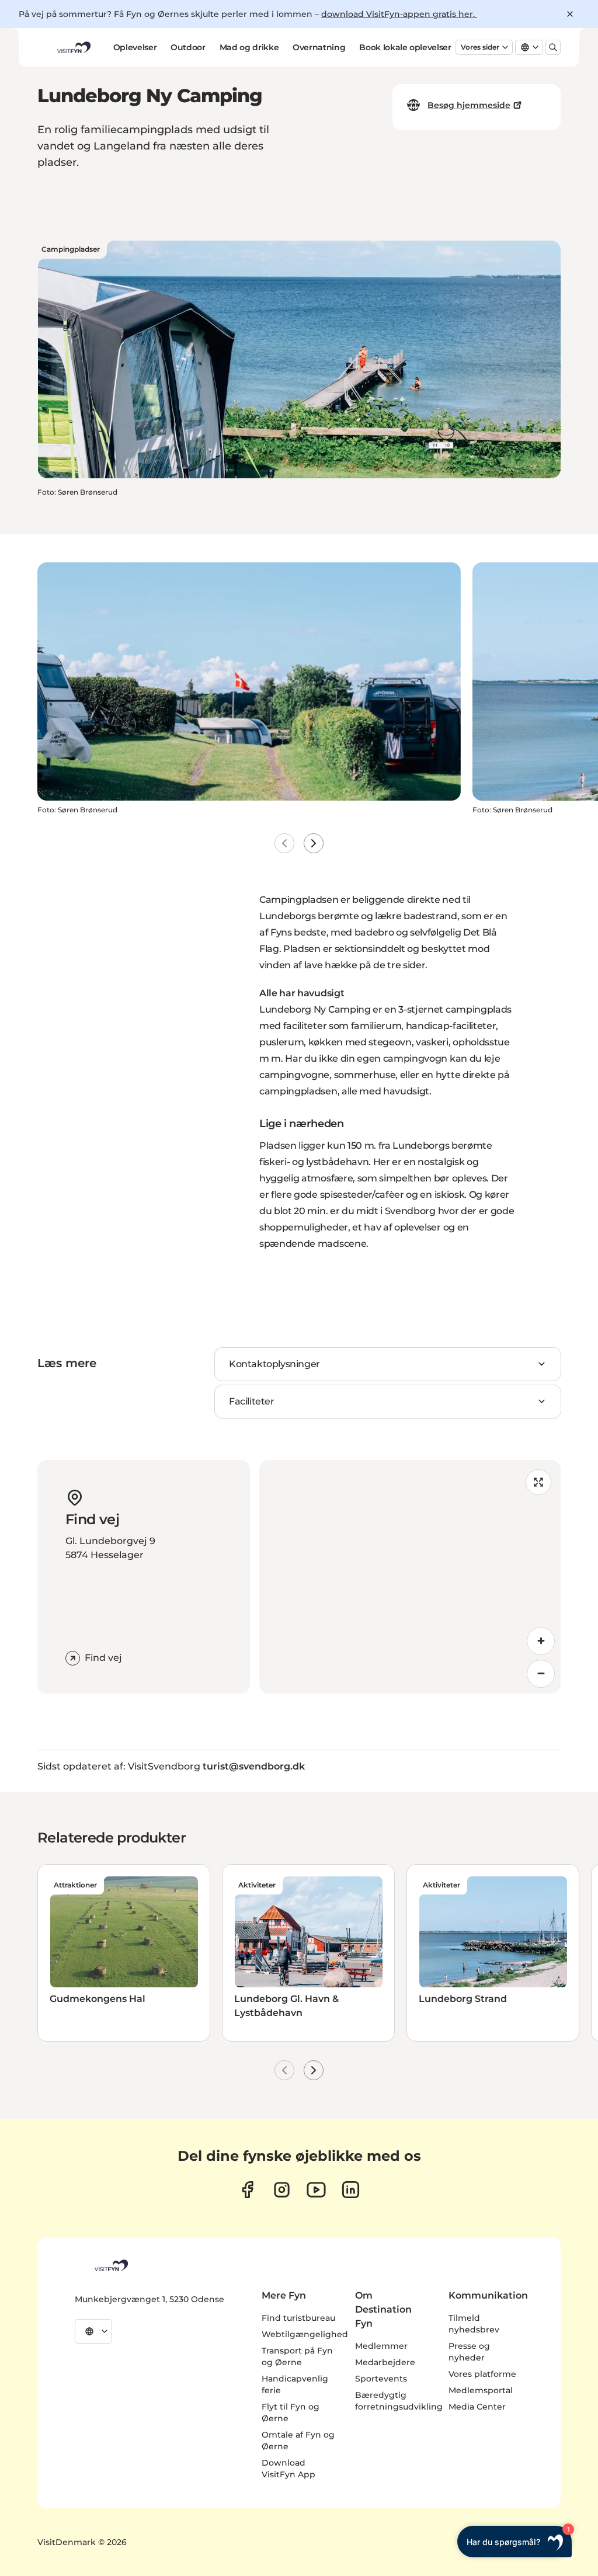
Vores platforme (482, 2374)
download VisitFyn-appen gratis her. (399, 14)
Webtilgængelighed (305, 2334)
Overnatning (319, 47)
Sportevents (381, 2379)
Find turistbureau (298, 2318)
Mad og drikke (249, 47)
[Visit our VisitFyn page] (247, 2190)
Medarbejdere (385, 2362)
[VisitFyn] (110, 2265)
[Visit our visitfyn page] (282, 2190)
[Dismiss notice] (570, 14)
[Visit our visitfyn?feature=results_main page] (316, 2190)
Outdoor (188, 47)
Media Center (477, 2407)
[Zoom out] (541, 1674)
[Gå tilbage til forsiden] (73, 47)
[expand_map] (538, 1482)
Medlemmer (381, 2346)
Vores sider (480, 47)
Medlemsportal (481, 2390)
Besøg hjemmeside (469, 105)
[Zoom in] (541, 1641)
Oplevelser (135, 47)
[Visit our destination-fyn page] (351, 2190)
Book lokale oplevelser (405, 47)
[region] (410, 1577)
